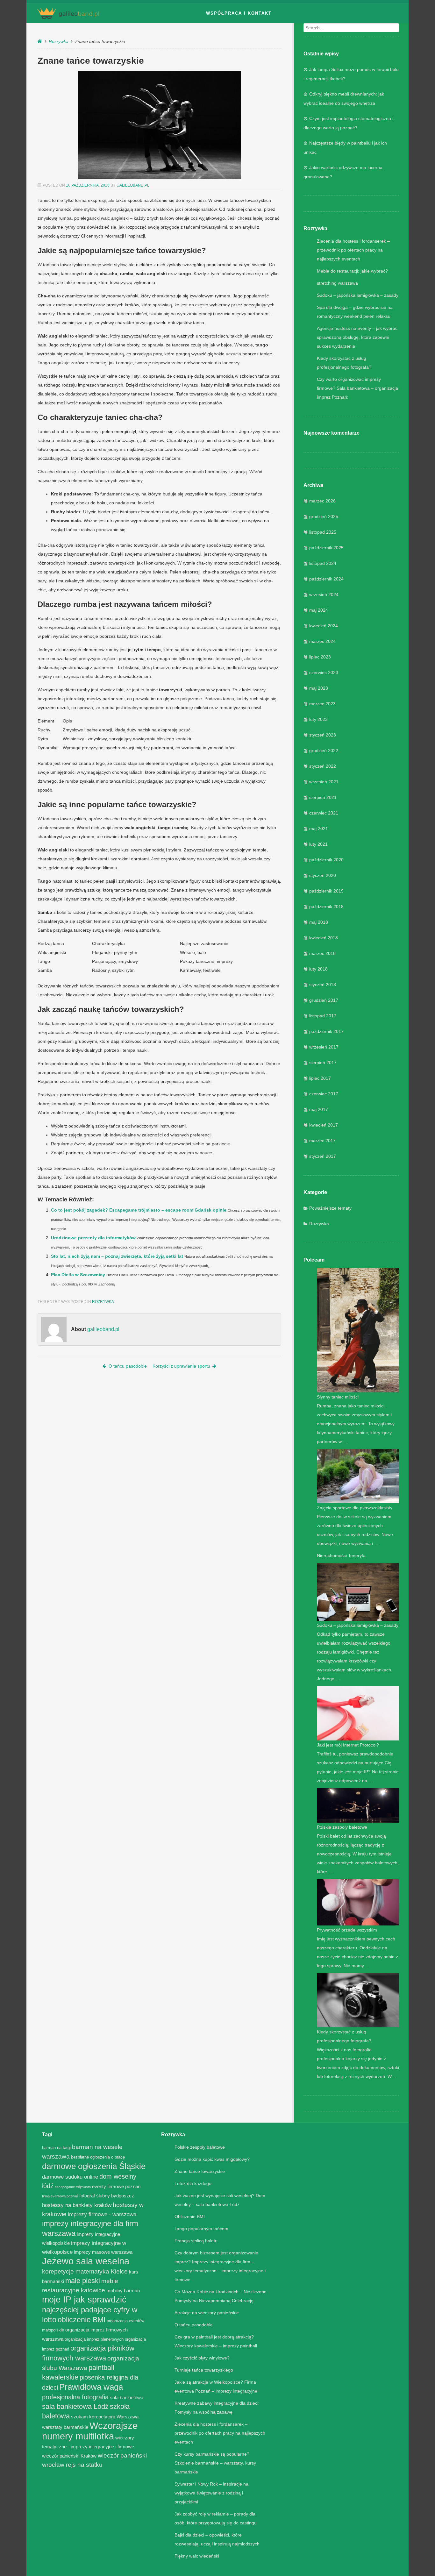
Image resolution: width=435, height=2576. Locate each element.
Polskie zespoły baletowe (342, 1827)
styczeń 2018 (323, 985)
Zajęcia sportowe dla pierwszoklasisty (355, 1508)
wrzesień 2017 (324, 1047)
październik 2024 (326, 579)
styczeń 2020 (323, 875)
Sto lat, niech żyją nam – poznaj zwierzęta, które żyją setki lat (117, 1256)
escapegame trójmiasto (73, 2187)
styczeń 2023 (323, 735)
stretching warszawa (337, 283)
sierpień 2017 (323, 1063)
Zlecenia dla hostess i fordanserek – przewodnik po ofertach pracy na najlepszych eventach (353, 250)
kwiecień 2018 (324, 938)
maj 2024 (319, 610)
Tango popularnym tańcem (201, 2229)
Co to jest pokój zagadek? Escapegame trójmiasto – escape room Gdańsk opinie (139, 1210)
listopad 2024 (323, 563)
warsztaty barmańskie (65, 2427)
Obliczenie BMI (190, 2217)
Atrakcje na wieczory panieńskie (207, 2313)
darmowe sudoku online (70, 2177)
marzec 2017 (322, 1141)
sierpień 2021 (323, 797)
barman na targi (56, 2148)
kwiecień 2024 (324, 626)
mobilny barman (123, 2291)
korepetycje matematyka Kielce (85, 2271)
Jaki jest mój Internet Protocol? (348, 1745)
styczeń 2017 (323, 1156)
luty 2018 (318, 969)
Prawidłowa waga (91, 2387)
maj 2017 (319, 1109)
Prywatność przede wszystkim (347, 1930)
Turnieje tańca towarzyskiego (204, 2370)
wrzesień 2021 (324, 782)
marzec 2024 (322, 641)
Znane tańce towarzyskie (200, 2171)
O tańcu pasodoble (128, 1366)
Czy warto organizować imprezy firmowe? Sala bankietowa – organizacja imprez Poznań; (357, 388)
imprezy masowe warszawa (103, 2252)
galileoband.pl (133, 185)
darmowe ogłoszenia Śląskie (94, 2166)
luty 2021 (318, 844)
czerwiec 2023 (324, 672)
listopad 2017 (323, 1016)
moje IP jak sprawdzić (84, 2299)
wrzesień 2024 (324, 594)
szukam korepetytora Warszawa (105, 2417)
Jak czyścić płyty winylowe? (202, 2358)
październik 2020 (326, 860)
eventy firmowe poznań (116, 2186)
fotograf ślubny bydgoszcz (107, 2196)
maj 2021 (319, 829)
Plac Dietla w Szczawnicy (78, 1275)
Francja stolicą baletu (196, 2241)
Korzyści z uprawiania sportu (181, 1366)
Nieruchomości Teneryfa (341, 1555)
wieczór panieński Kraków (69, 2456)
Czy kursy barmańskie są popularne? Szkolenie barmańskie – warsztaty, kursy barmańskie (215, 2463)
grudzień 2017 (324, 1000)
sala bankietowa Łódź (75, 2406)
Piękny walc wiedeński (197, 2556)
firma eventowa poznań (60, 2196)
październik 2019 (326, 891)
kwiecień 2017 (324, 1125)
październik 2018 (326, 907)
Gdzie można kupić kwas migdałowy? (212, 2159)
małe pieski (83, 2281)
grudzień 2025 (324, 516)
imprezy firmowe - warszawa (102, 2214)
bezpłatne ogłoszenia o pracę (98, 2157)
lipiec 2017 (320, 1078)
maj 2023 (319, 688)
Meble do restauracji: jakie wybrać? (352, 271)
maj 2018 (319, 922)
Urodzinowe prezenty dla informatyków (93, 1238)
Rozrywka (59, 41)
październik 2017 (326, 1031)
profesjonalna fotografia (75, 2397)
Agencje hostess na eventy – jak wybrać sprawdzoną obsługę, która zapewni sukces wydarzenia (357, 337)
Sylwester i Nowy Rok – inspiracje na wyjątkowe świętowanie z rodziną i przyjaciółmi (211, 2493)
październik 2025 (326, 548)
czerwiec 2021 (324, 813)
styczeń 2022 (323, 766)
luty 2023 (318, 719)
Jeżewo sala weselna (86, 2261)
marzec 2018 (322, 953)
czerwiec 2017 (324, 1094)
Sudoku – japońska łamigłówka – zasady (358, 295)
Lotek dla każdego (193, 2183)
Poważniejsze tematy (330, 1208)
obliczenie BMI (82, 2320)
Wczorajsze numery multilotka (90, 2431)
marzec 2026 (322, 501)
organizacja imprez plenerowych (94, 2339)
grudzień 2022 (324, 751)
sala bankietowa (127, 2398)
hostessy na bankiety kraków (77, 2205)
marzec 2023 (322, 704)
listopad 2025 (323, 532)
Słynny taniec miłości (338, 1397)
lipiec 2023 (320, 657)
